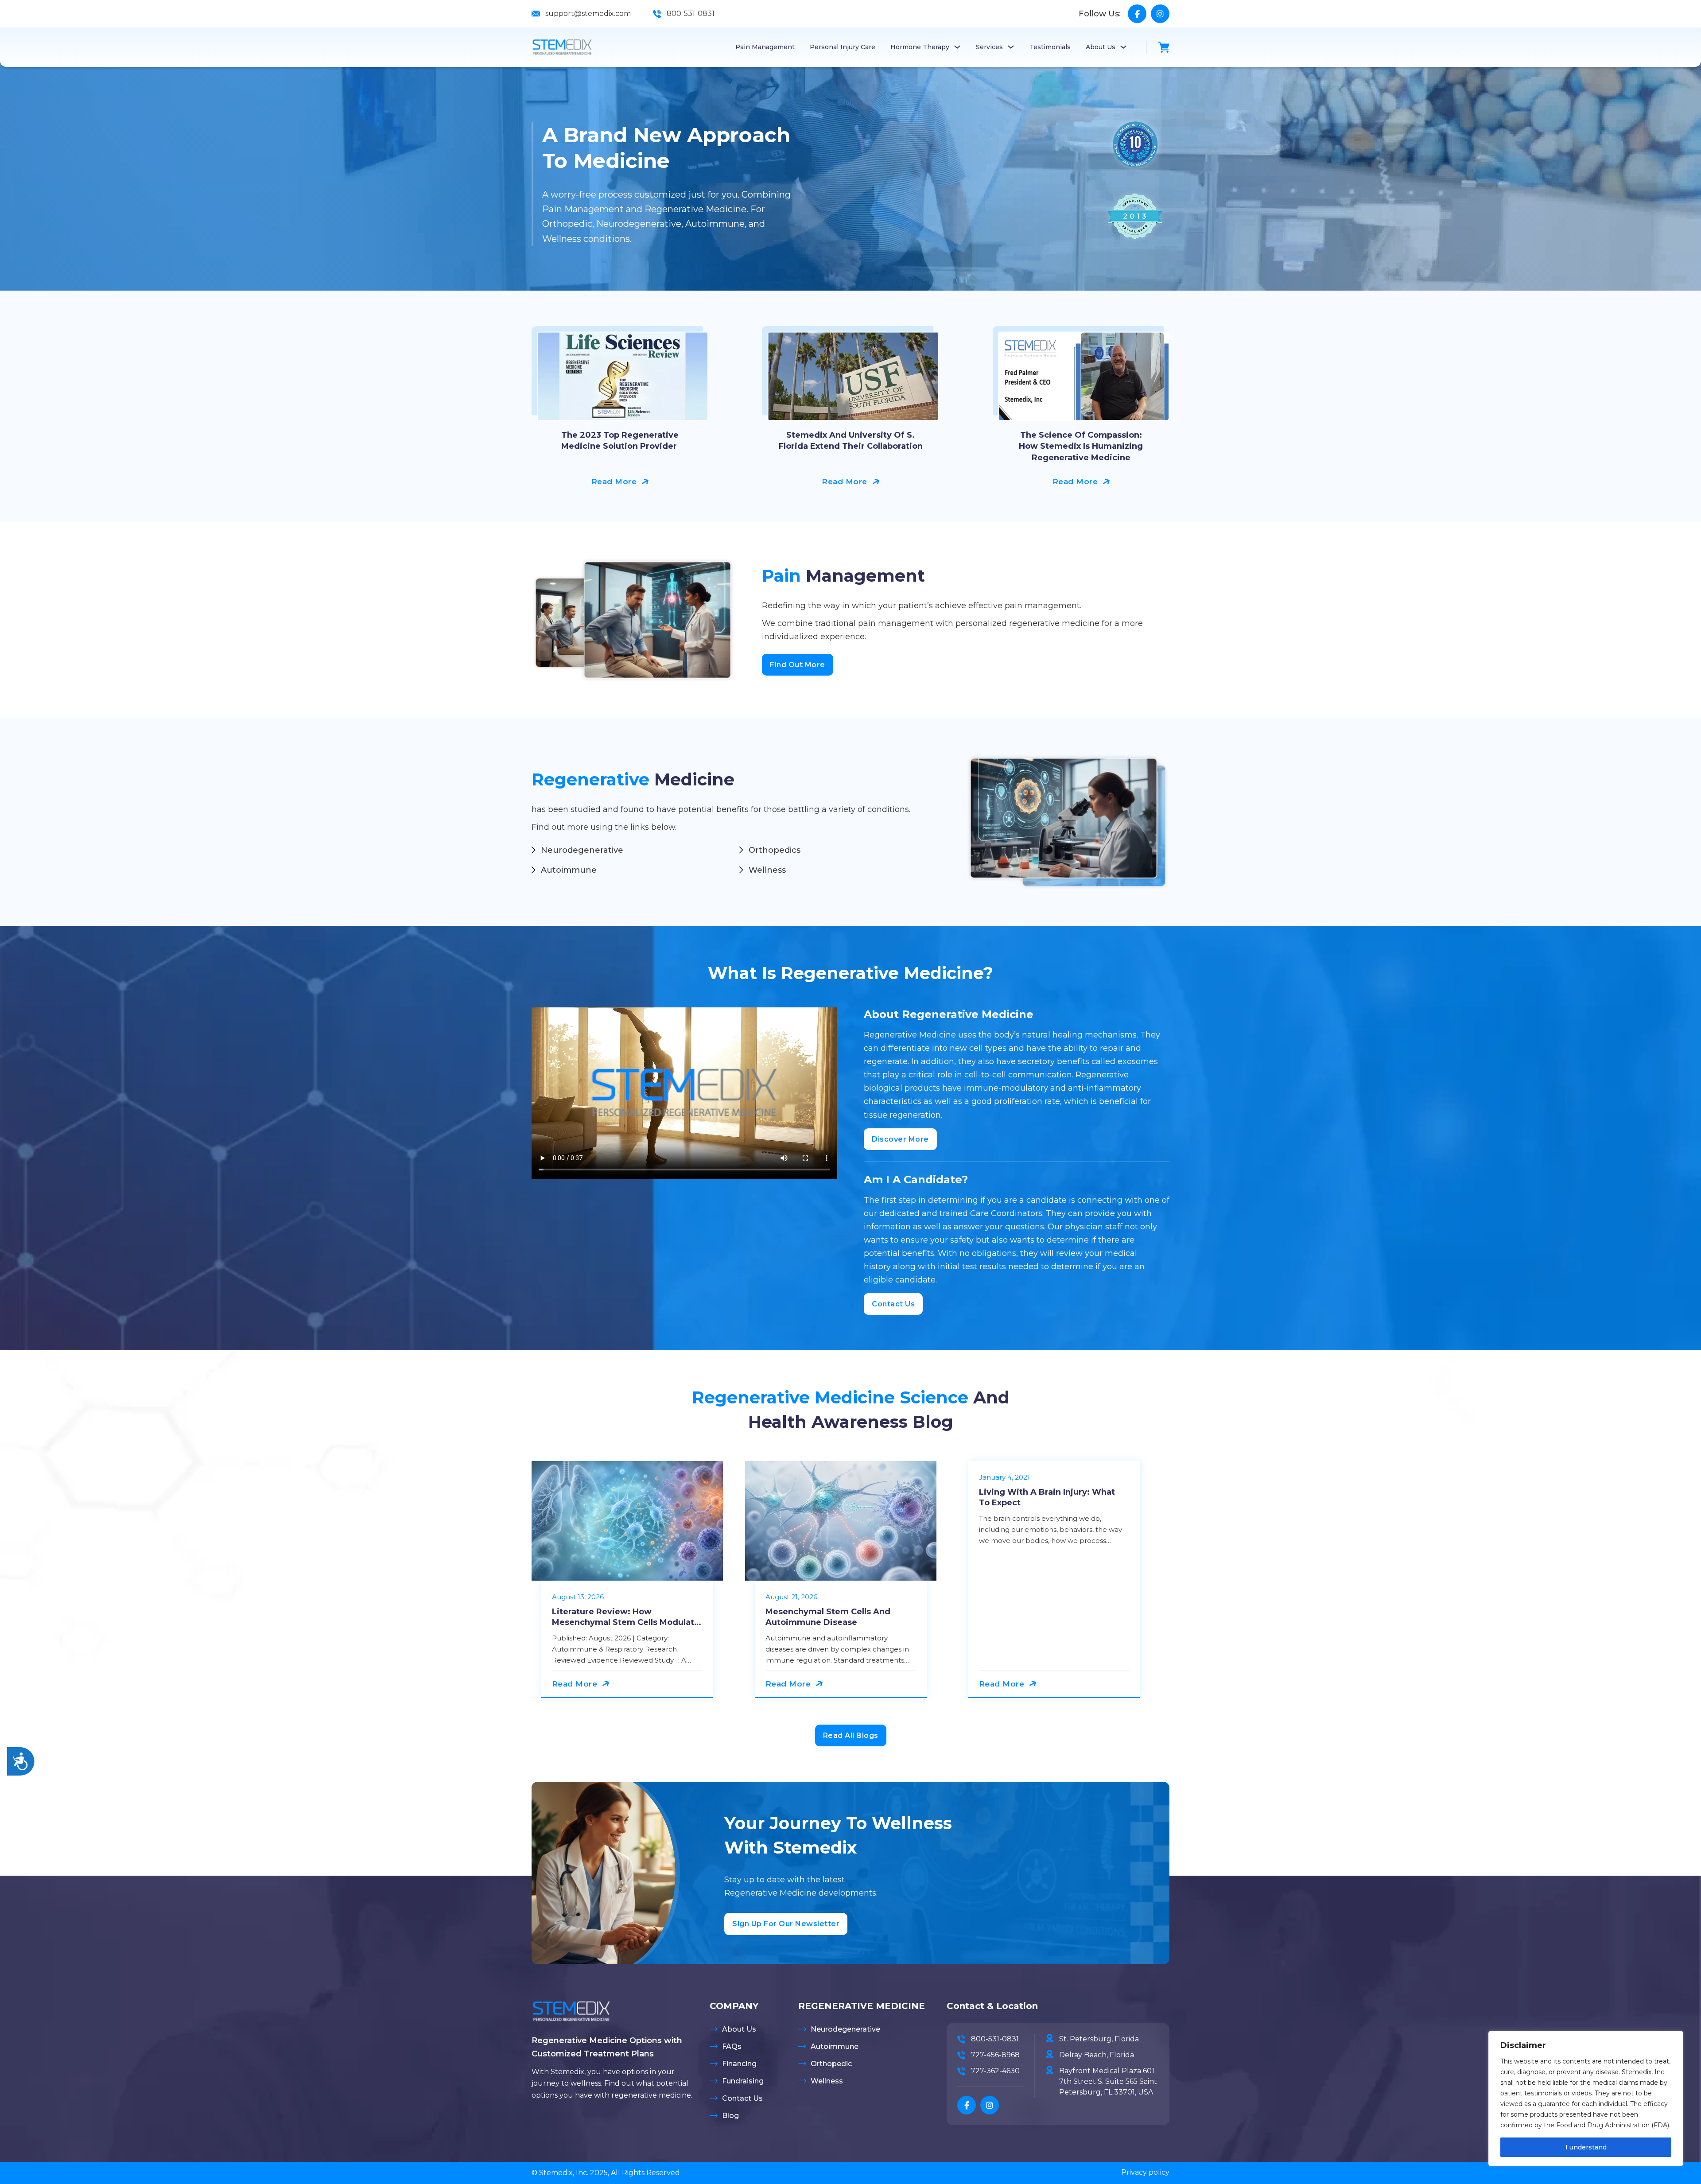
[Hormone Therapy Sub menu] (957, 47)
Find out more (798, 665)
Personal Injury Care (843, 47)
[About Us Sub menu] (1123, 47)
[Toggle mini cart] (1164, 47)
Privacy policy (1145, 2172)
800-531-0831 (691, 14)
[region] (1586, 2099)
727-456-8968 (995, 2055)
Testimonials (1050, 47)
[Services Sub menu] (1011, 47)
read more (614, 482)
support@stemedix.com (588, 14)
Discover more (900, 1139)
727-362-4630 (995, 2071)
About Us (1101, 47)
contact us (893, 1304)
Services (989, 47)
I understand (1586, 2147)
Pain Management (765, 47)
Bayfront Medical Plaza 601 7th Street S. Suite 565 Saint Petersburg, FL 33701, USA (1108, 2081)
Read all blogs (851, 1735)
